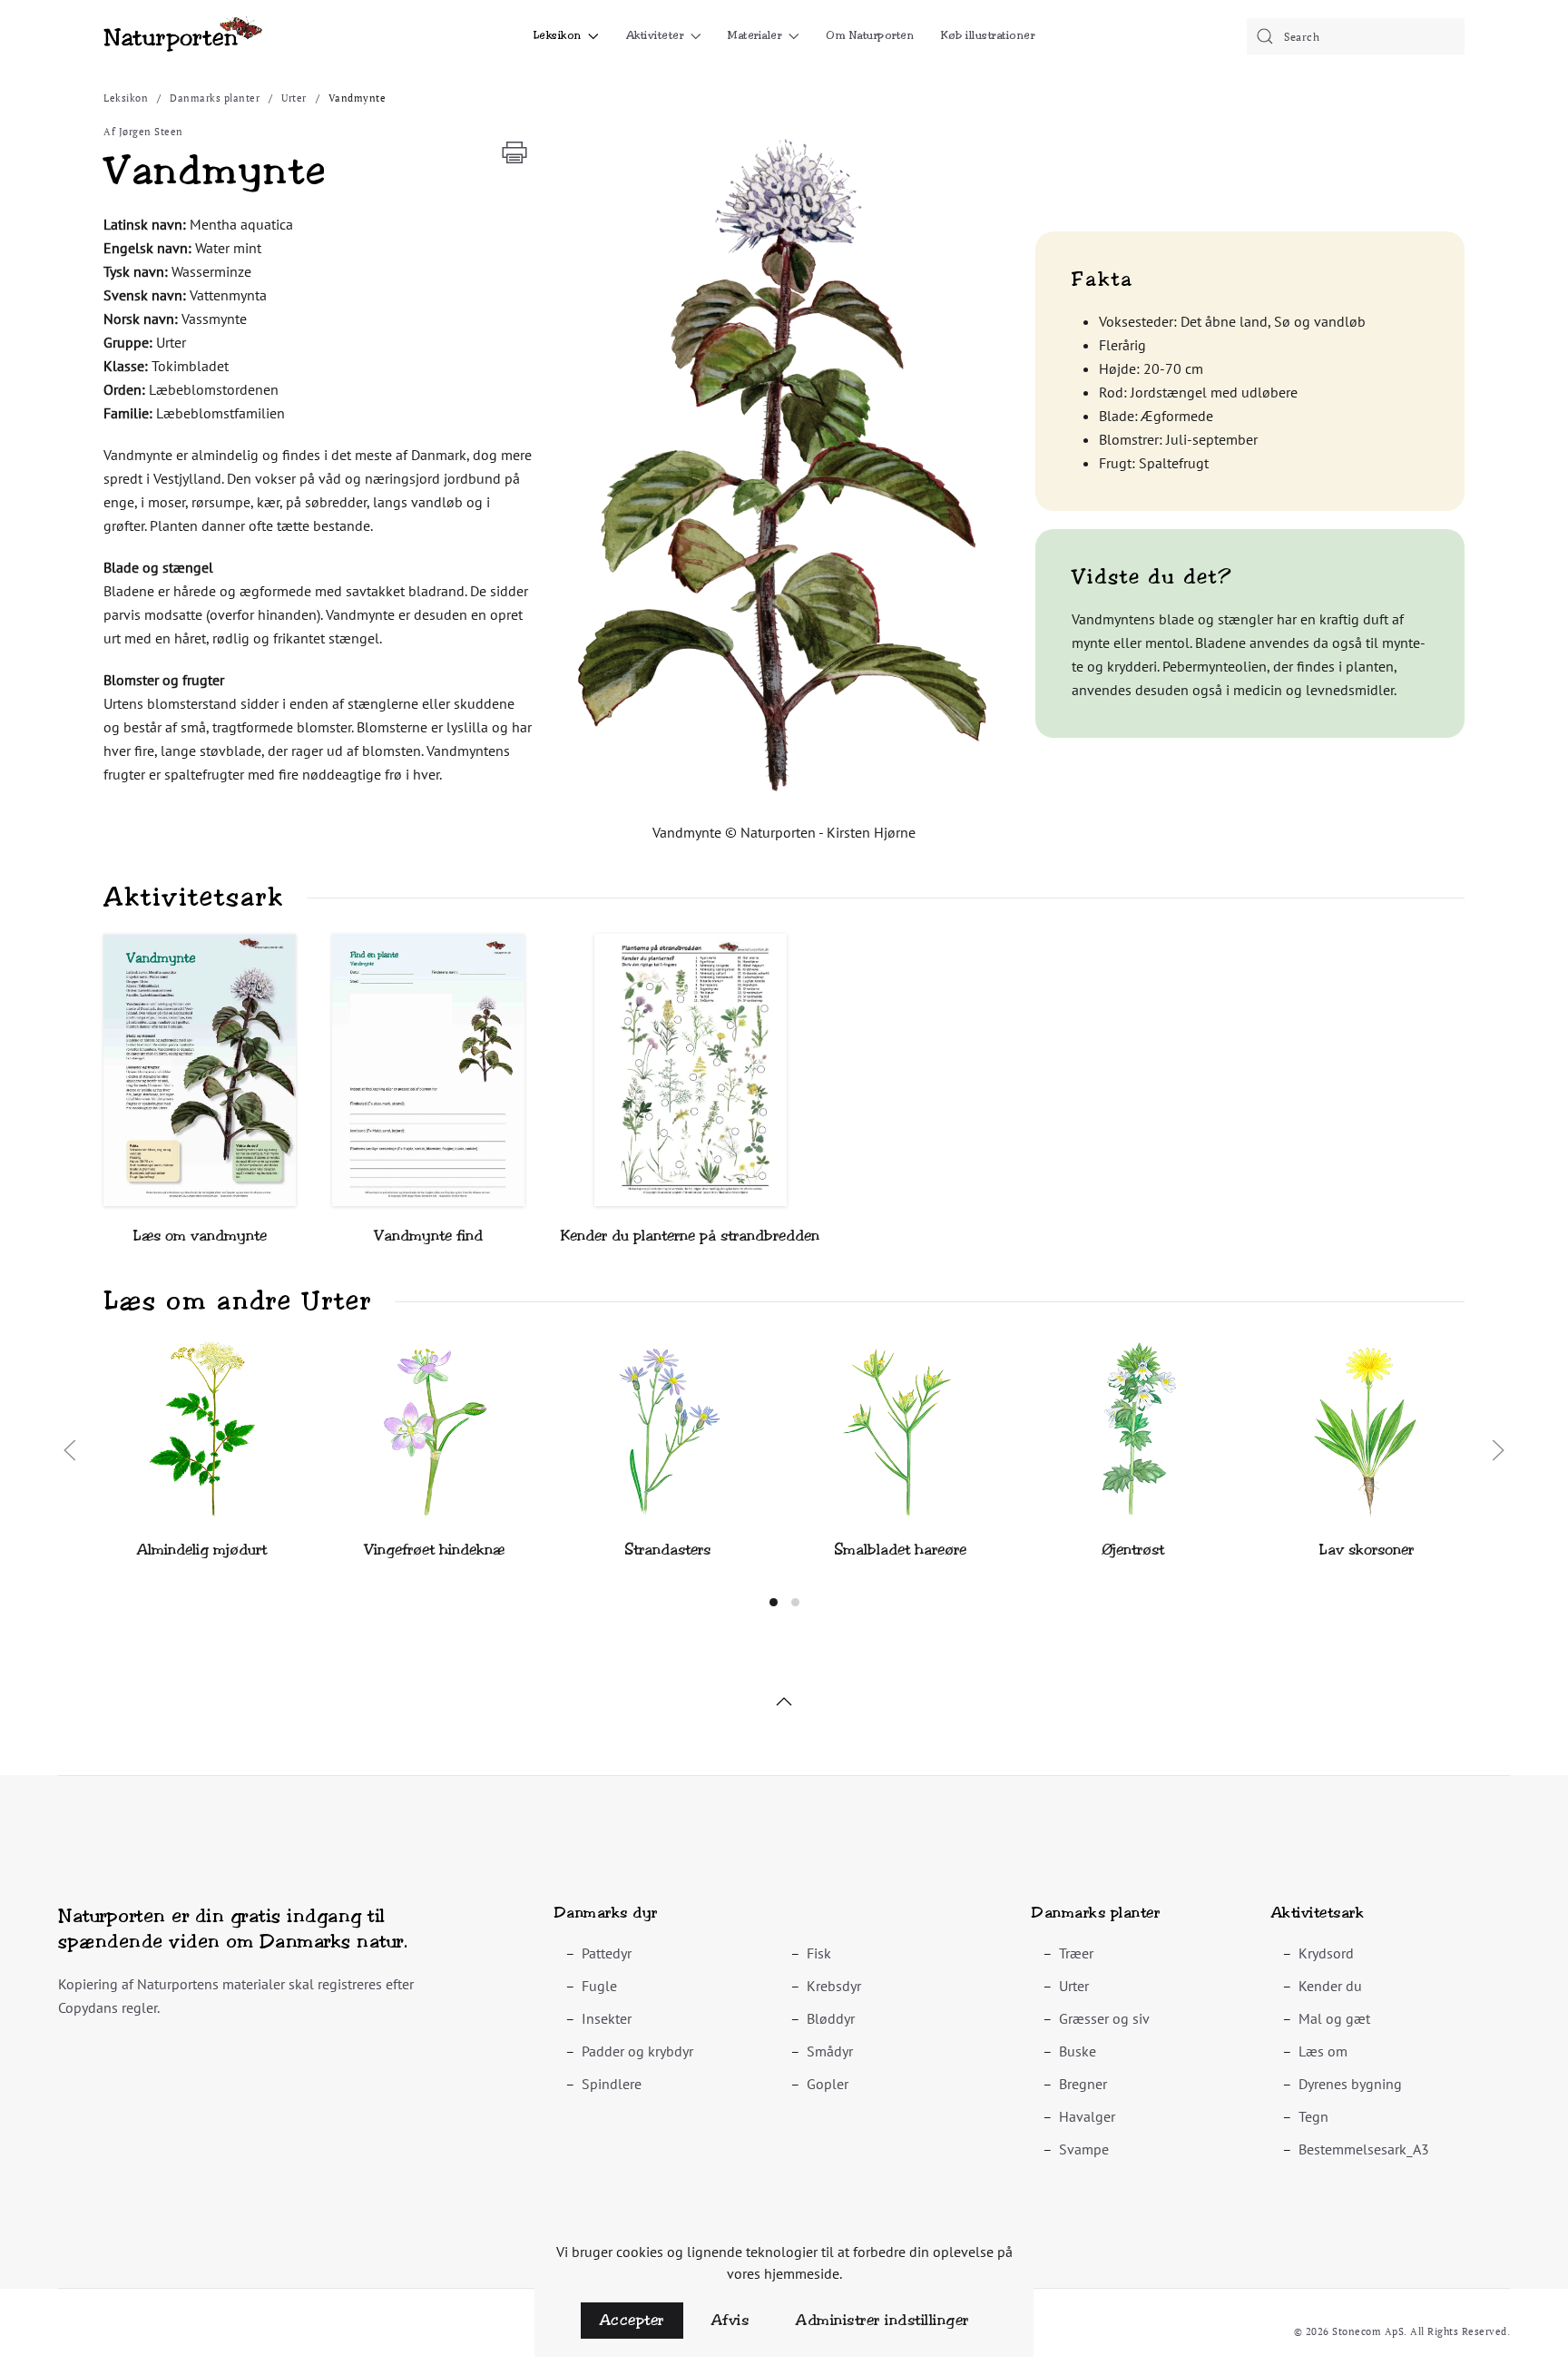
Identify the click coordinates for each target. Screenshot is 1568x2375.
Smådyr (830, 2051)
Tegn (1313, 2116)
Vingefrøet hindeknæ (434, 1550)
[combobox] (1356, 36)
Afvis (730, 2320)
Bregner (1083, 2084)
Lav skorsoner (1367, 1550)
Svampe (1084, 2149)
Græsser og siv (1104, 2018)
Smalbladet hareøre (900, 1550)
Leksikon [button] (558, 35)
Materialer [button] (755, 35)
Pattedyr (607, 1953)
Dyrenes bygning (1350, 2084)
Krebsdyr (834, 1986)
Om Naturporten (870, 35)
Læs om (1323, 2051)
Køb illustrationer (988, 35)
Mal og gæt (1334, 2018)
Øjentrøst (1133, 1550)
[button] (784, 462)
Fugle (599, 1986)
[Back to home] (183, 36)
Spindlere (612, 2084)
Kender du (1330, 1986)
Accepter (632, 2320)
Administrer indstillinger (882, 2320)
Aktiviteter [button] (655, 35)
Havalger (1087, 2116)
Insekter (607, 2018)
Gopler (828, 2084)
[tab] (774, 1602)
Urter (1074, 1986)
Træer (1076, 1953)
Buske (1078, 2051)
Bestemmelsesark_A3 (1364, 2149)
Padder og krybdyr (637, 2051)
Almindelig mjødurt (202, 1550)
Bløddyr (831, 2018)
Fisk (819, 1953)
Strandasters (667, 1550)
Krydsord (1326, 1953)
